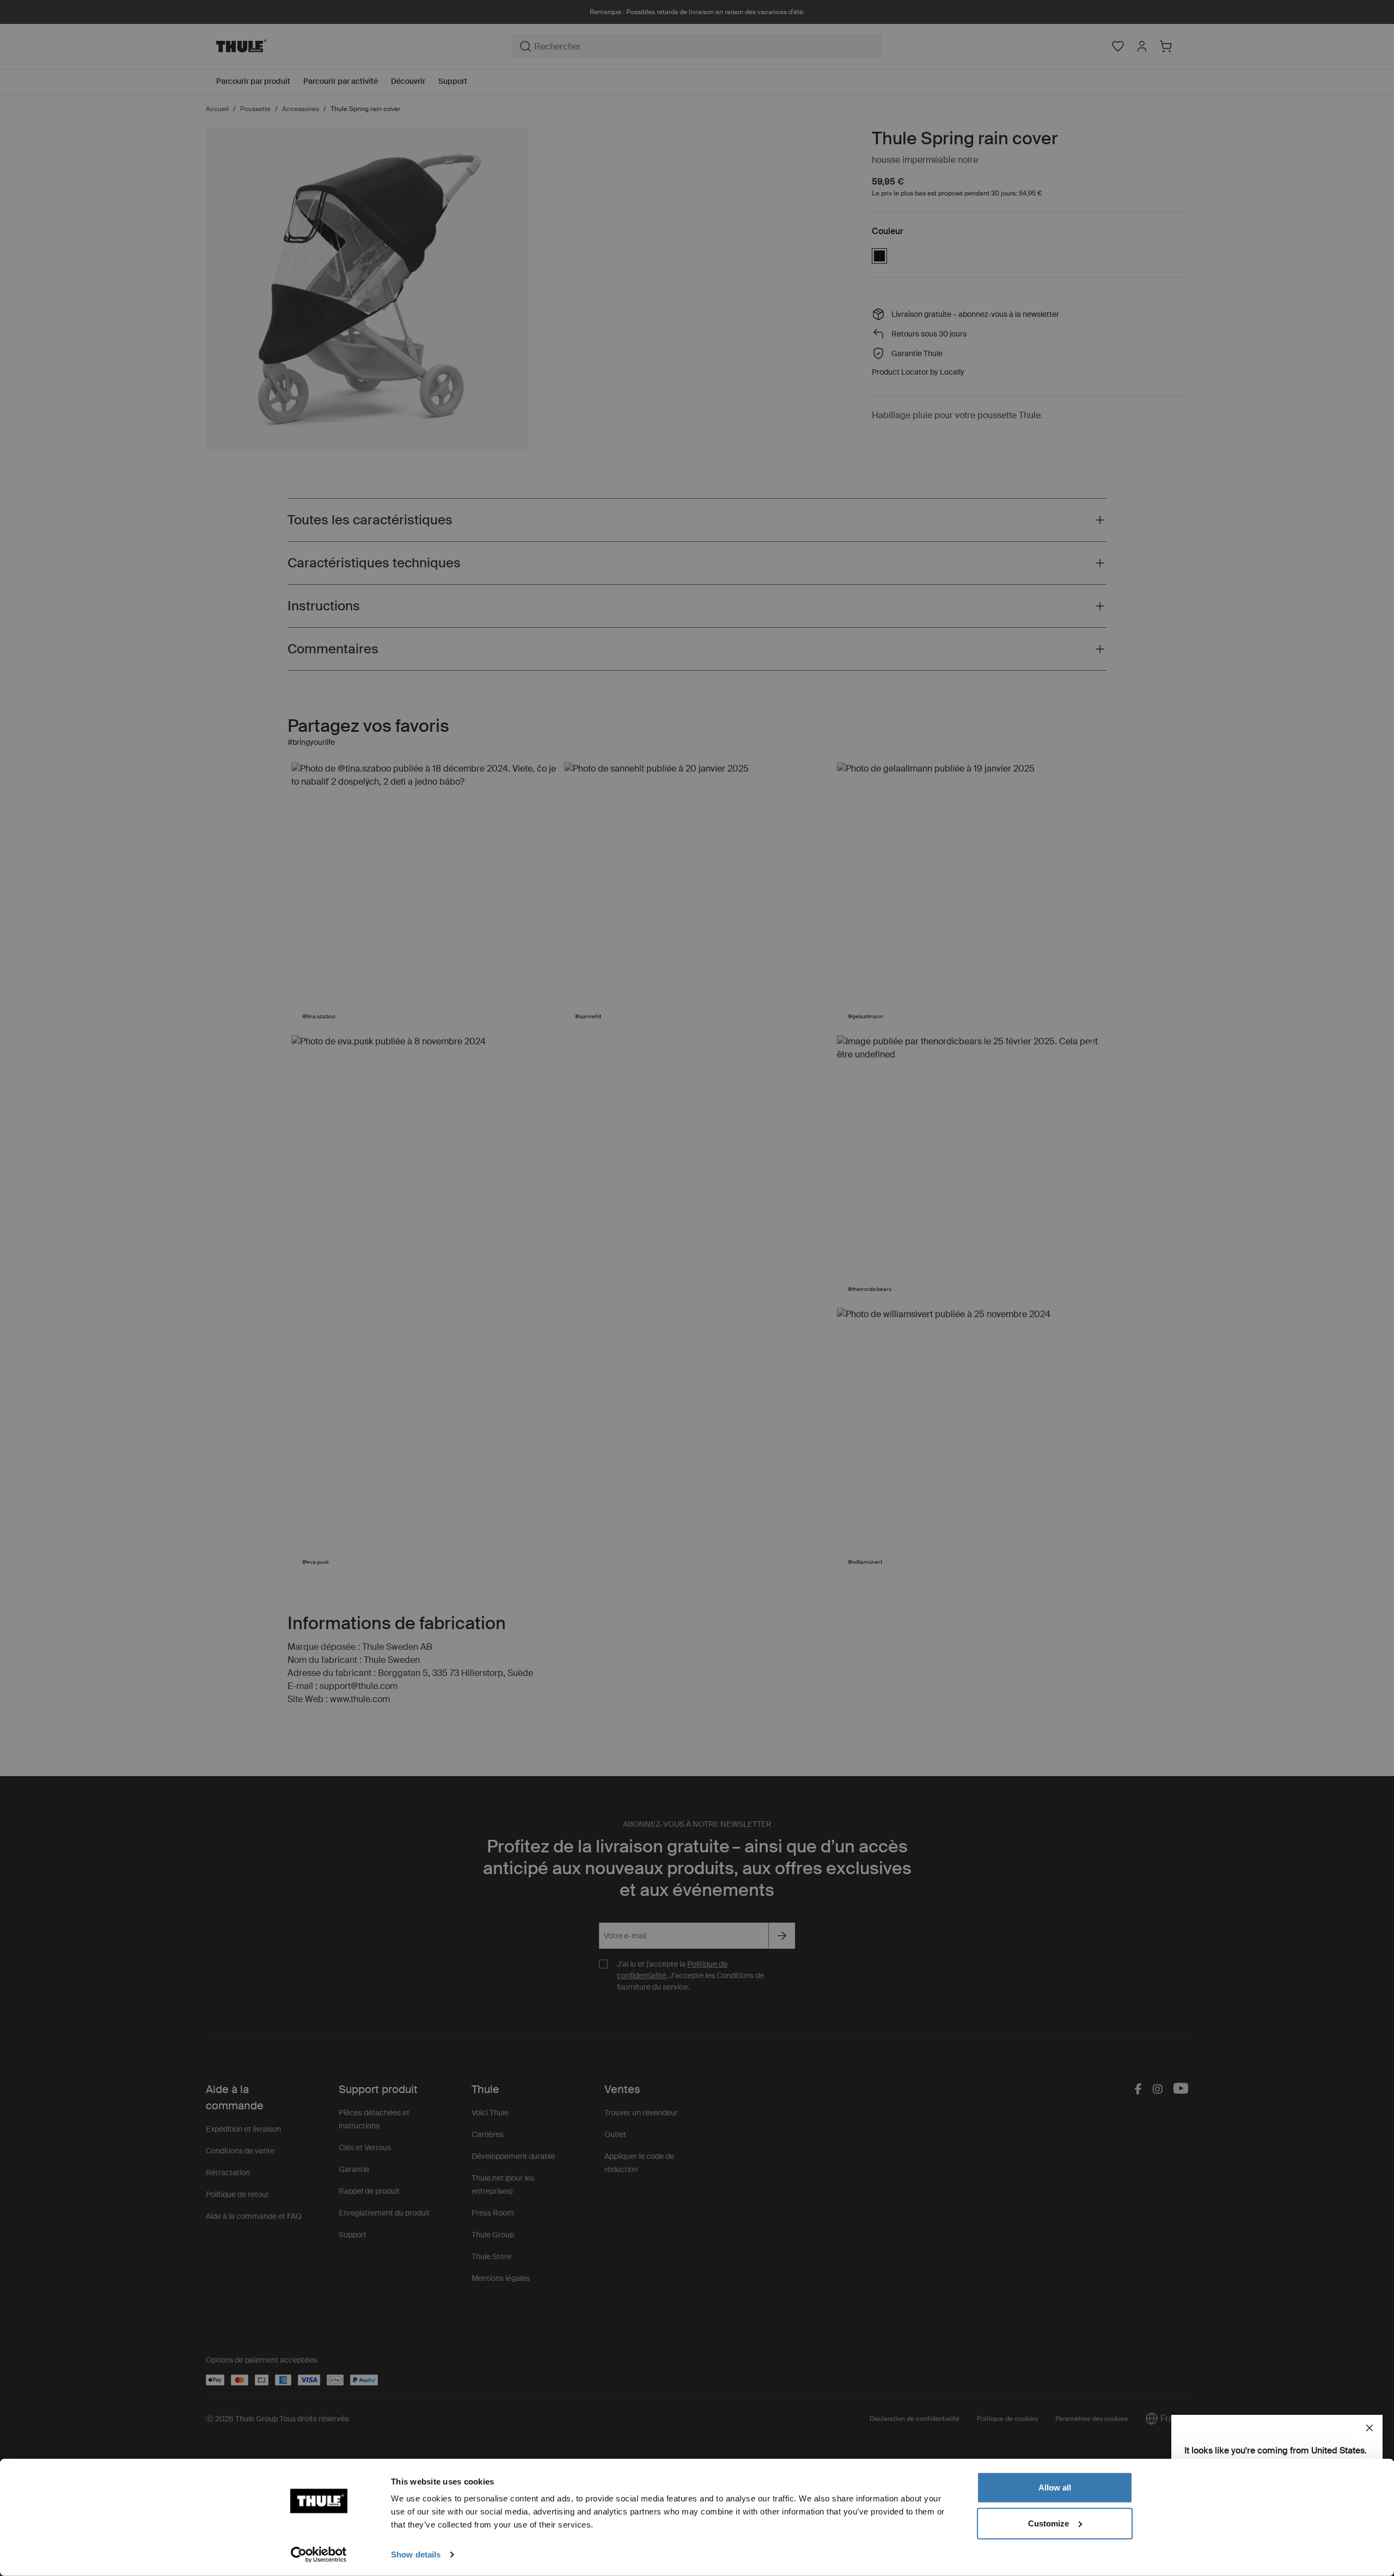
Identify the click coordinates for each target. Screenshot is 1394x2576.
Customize (1048, 2523)
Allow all (1055, 2488)
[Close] (1369, 2428)
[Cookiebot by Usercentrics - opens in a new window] (319, 2555)
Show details (416, 2554)
